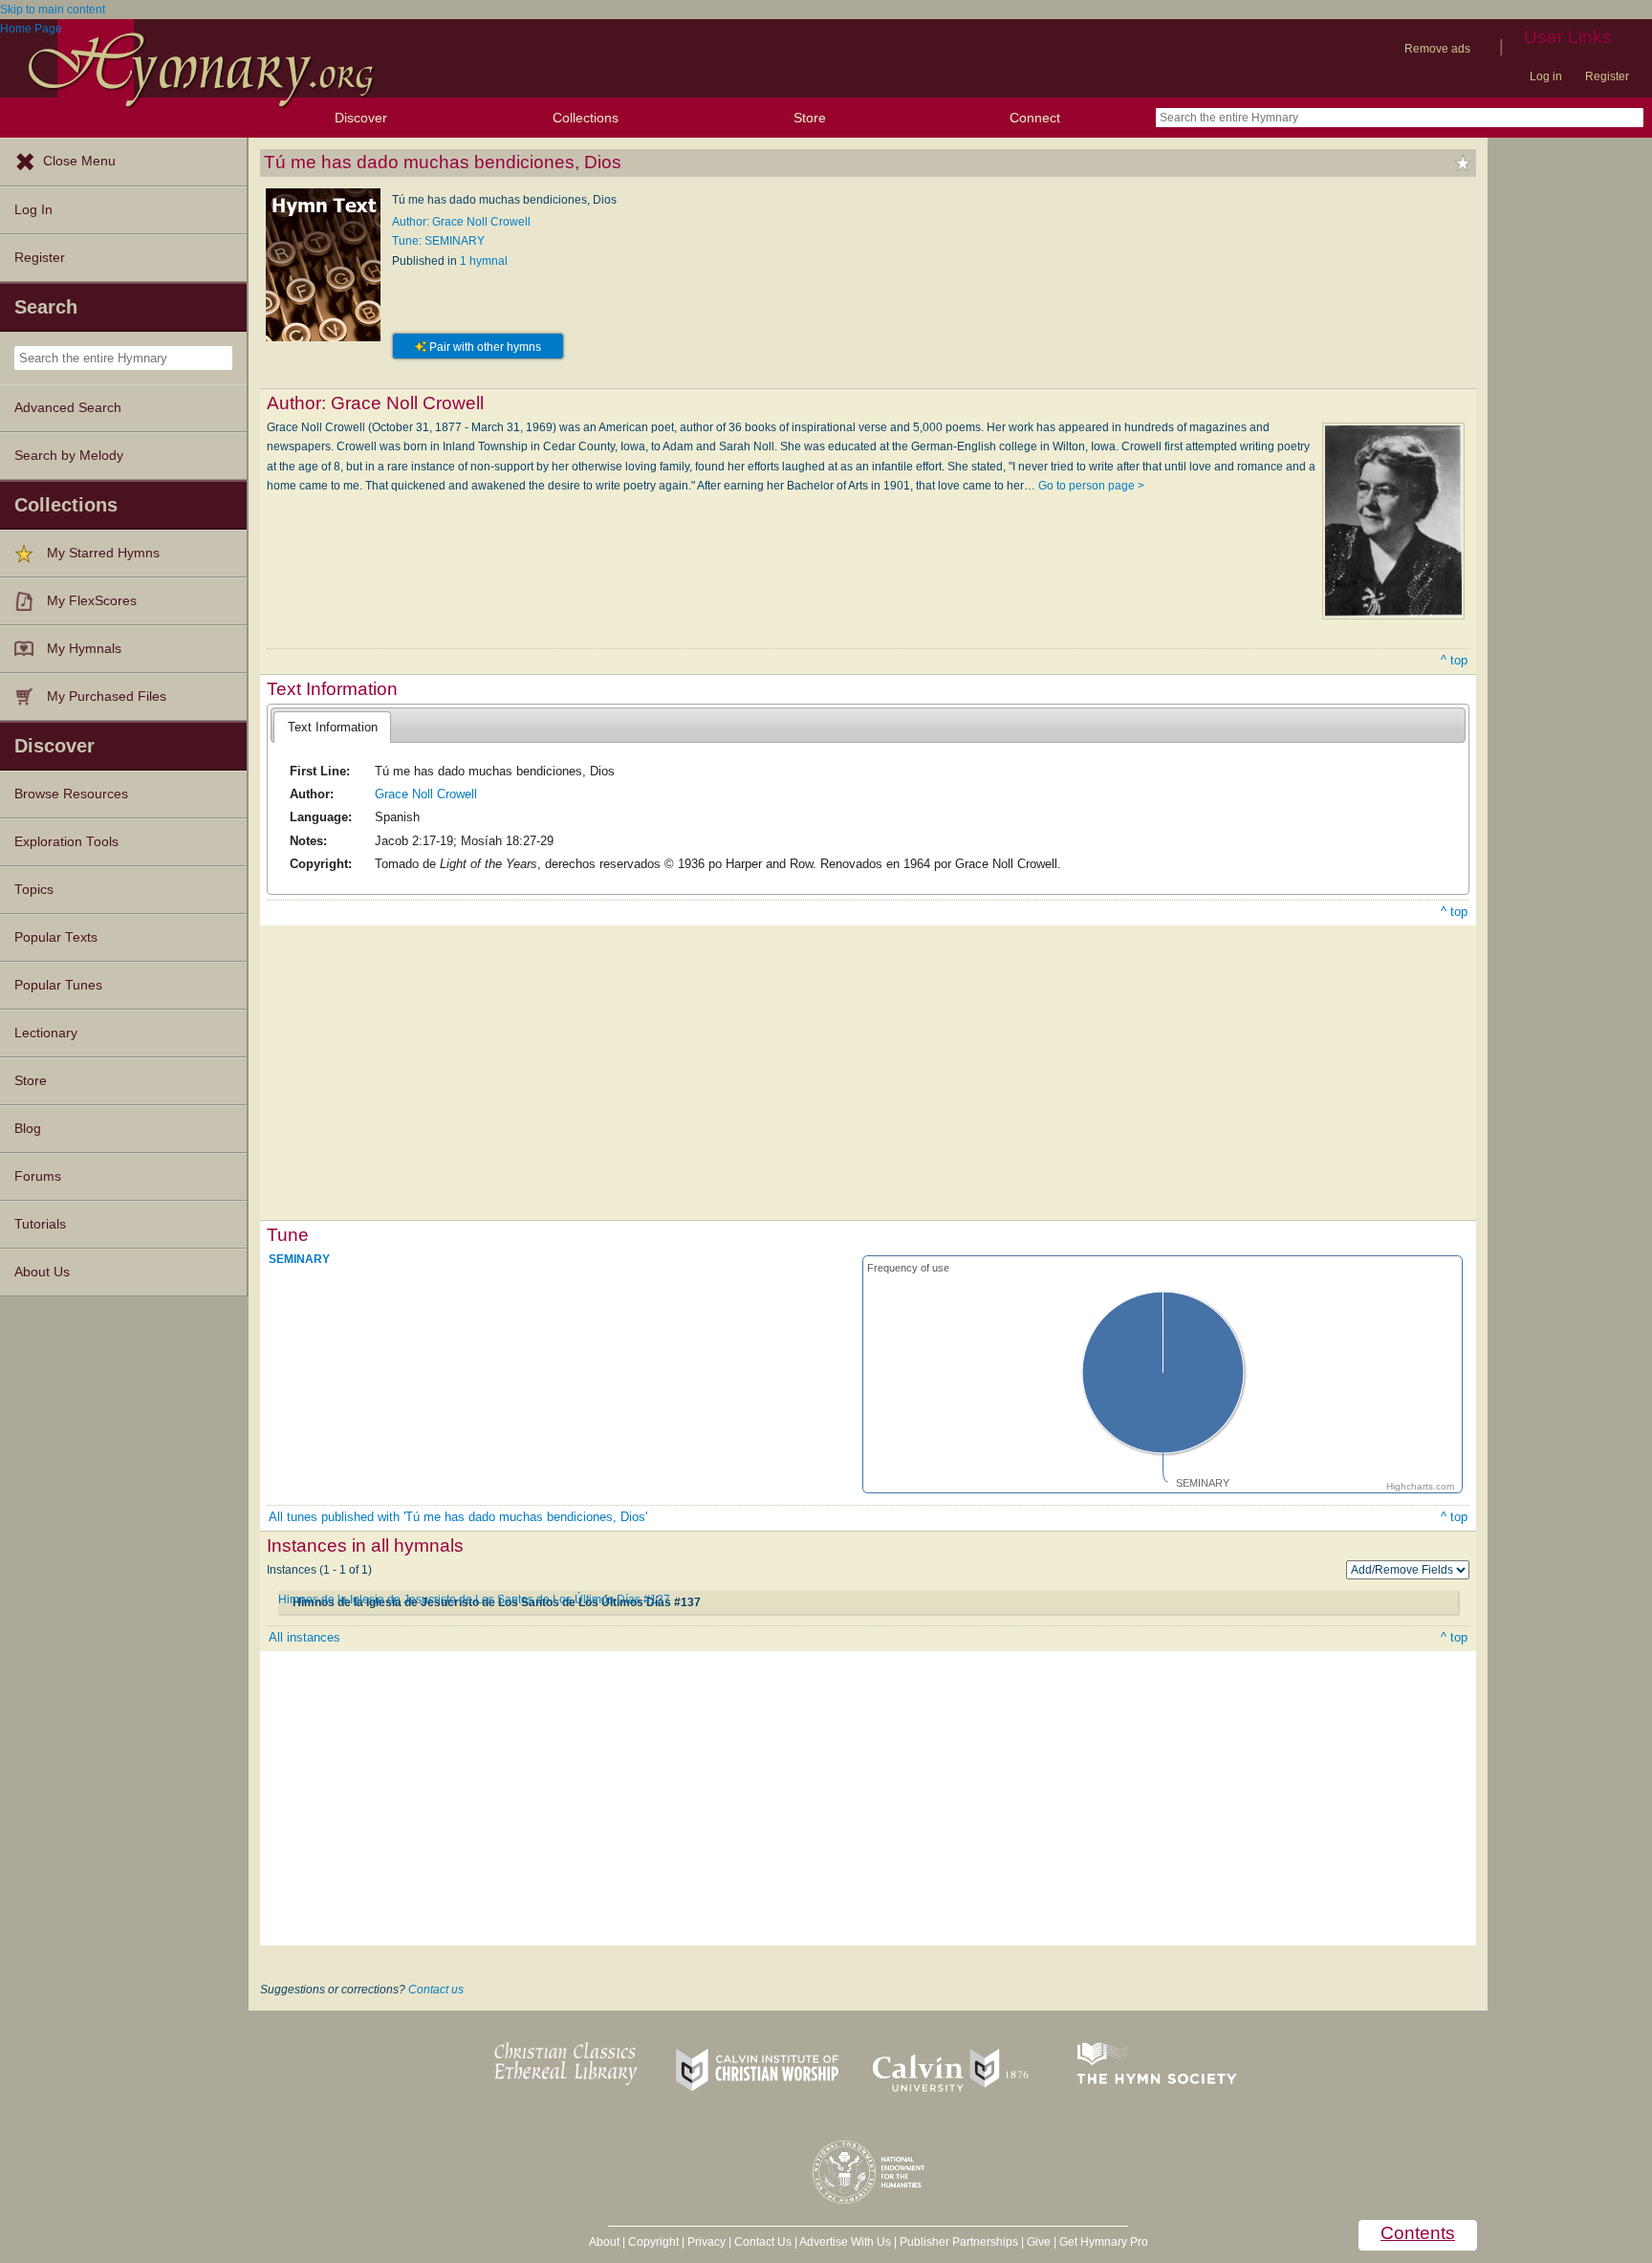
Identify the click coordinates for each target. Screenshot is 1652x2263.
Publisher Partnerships (959, 2242)
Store (810, 118)
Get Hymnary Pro (1104, 2242)
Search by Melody (69, 456)
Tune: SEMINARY (438, 241)
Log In (33, 210)
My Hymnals (84, 649)
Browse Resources (71, 794)
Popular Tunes (58, 985)
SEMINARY (299, 1259)
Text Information (333, 727)
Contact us (436, 1990)
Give (1039, 2242)
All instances (304, 1637)
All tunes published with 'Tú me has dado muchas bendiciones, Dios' (458, 1517)
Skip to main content (53, 10)
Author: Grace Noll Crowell (461, 222)
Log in (1546, 76)
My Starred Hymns (103, 553)
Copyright (653, 2242)
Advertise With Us (845, 2242)
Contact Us (763, 2242)
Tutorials (40, 1224)
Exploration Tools (66, 842)
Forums (38, 1176)
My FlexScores (92, 601)
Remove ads (1437, 49)
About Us (42, 1272)
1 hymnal (484, 261)
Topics (34, 890)
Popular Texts (56, 937)
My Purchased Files (107, 696)
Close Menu (79, 161)
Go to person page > (1091, 486)
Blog (28, 1129)
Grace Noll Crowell (426, 794)
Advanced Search (68, 408)
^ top (1454, 660)
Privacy (706, 2242)
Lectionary (46, 1033)
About (604, 2242)
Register (1607, 76)
